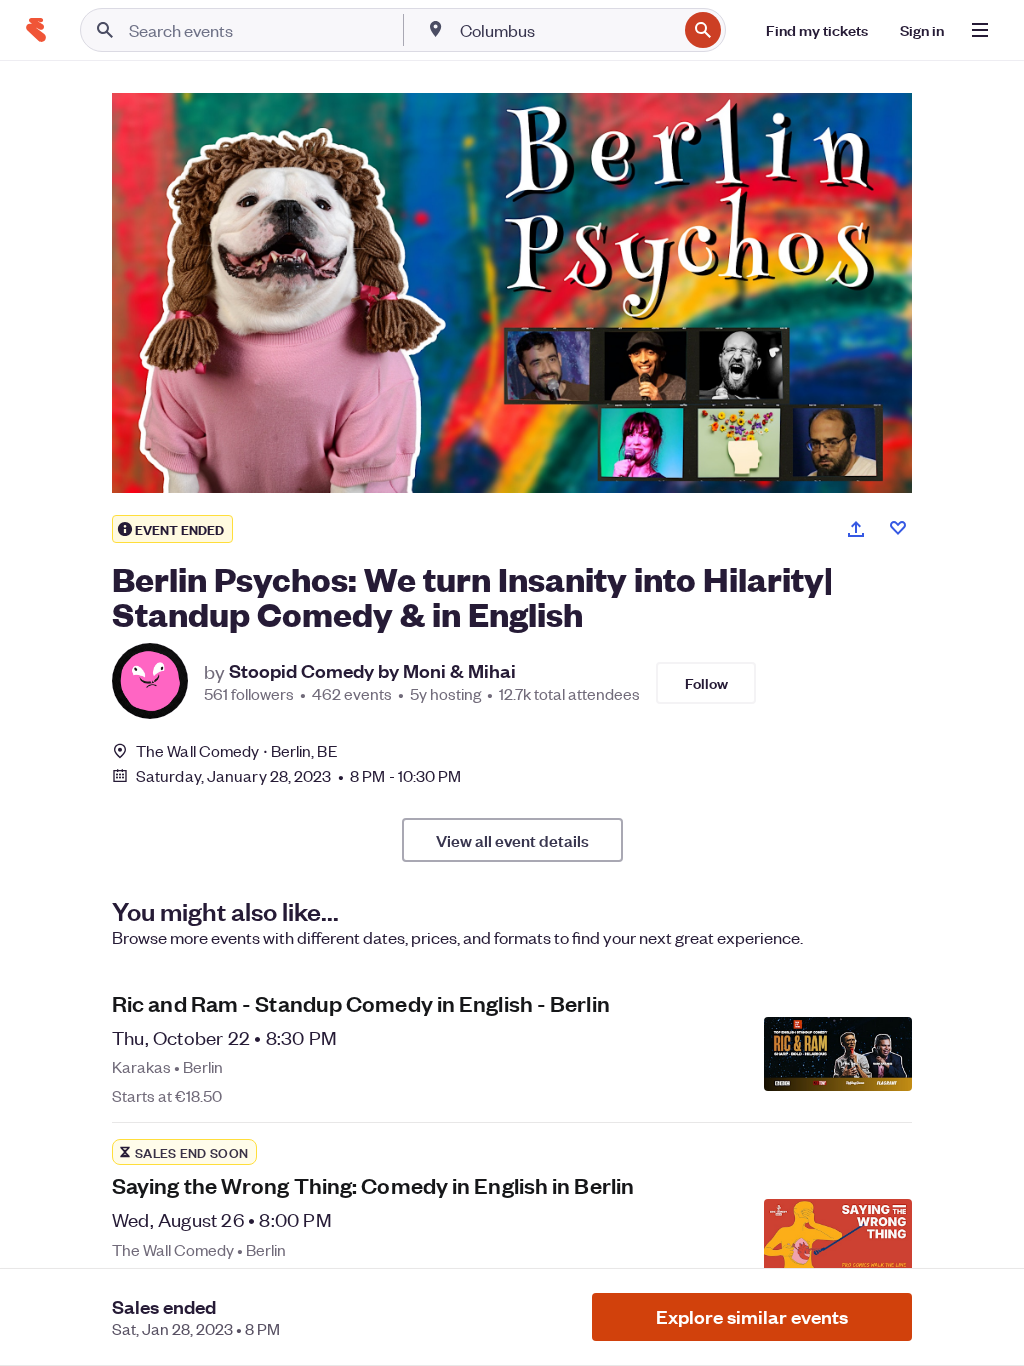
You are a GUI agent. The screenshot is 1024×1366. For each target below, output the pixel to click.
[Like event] (898, 528)
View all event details (512, 840)
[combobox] (566, 30)
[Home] (36, 30)
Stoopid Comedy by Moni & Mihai (372, 671)
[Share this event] (856, 529)
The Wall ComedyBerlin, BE (237, 750)
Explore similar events (752, 1316)
